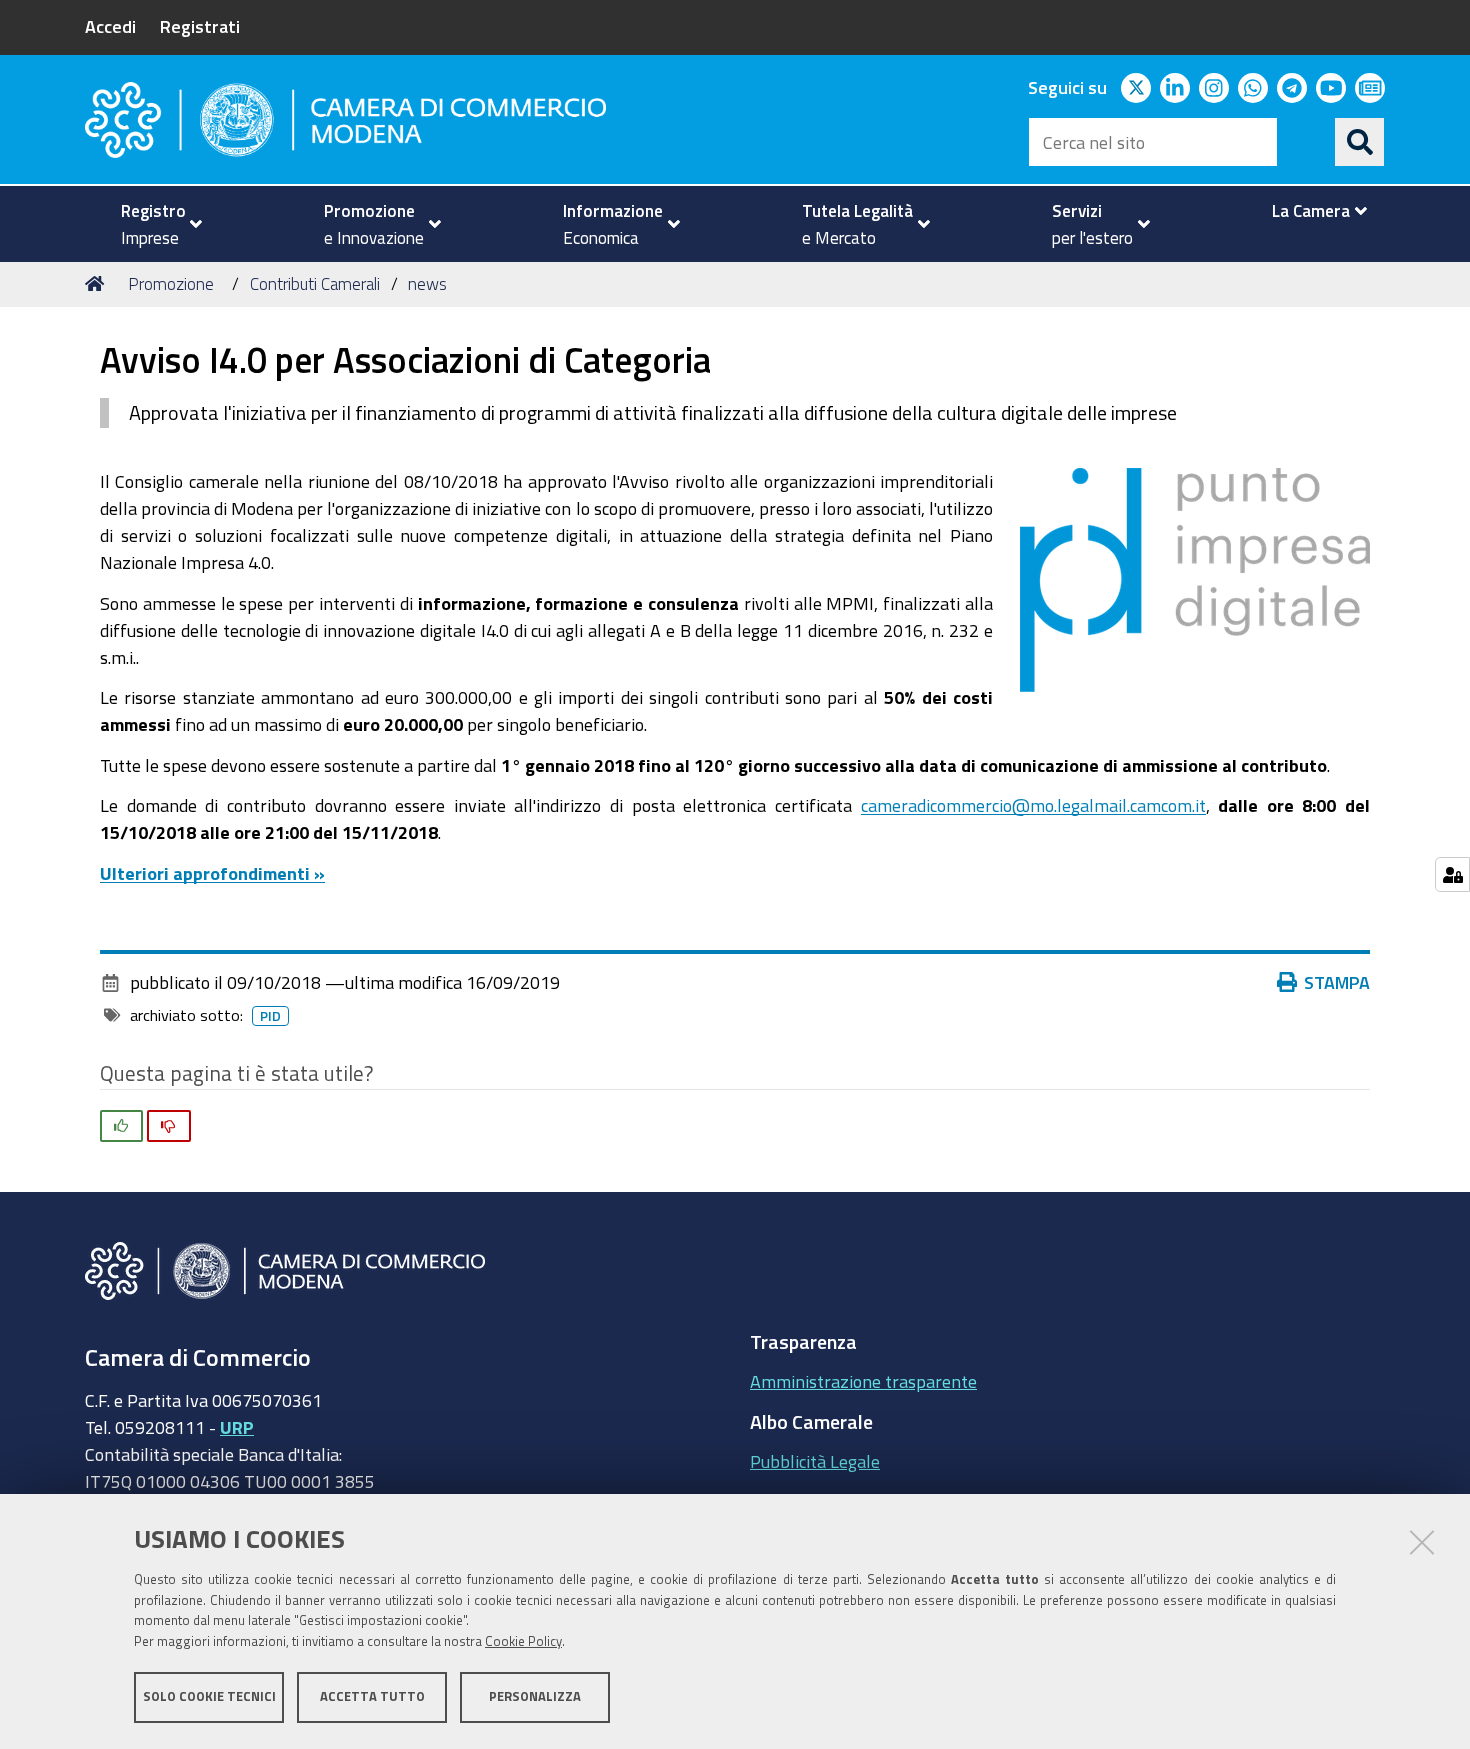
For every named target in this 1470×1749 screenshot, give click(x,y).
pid (270, 1016)
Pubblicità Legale (815, 1461)
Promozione (171, 283)
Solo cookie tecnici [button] (209, 1696)
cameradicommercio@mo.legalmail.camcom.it (1033, 805)
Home (98, 284)
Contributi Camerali (315, 283)
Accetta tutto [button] (372, 1696)
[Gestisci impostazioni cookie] (1452, 874)
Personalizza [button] (535, 1696)
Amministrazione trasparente (863, 1381)
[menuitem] (153, 224)
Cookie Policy (523, 1641)
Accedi (110, 26)
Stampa (1337, 982)
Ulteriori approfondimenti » (212, 873)
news (427, 283)
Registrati (200, 26)
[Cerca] (1360, 142)
